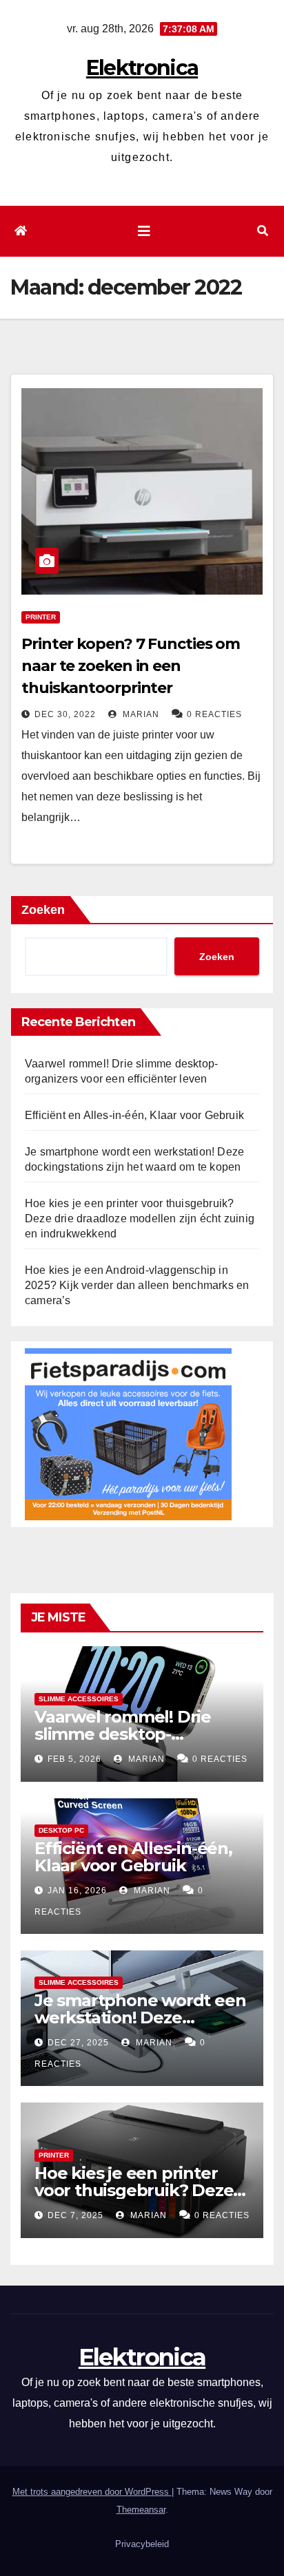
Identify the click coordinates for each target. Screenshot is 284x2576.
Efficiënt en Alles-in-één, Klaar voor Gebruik (134, 1115)
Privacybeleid (142, 2544)
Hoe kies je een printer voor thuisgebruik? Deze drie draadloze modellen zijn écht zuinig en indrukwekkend (140, 1218)
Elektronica (142, 68)
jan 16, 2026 (77, 1891)
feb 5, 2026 (74, 1759)
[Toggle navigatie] (144, 231)
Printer (41, 617)
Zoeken (43, 910)
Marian (140, 714)
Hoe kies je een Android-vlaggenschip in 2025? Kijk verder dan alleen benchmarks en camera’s (137, 1285)
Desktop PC (61, 1830)
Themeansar (141, 2510)
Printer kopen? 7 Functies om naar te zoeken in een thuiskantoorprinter (131, 666)
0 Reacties (214, 714)
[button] (263, 231)
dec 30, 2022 (65, 714)
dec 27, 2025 (78, 2043)
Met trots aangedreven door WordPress (92, 2492)
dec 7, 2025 (75, 2215)
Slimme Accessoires (79, 1699)
